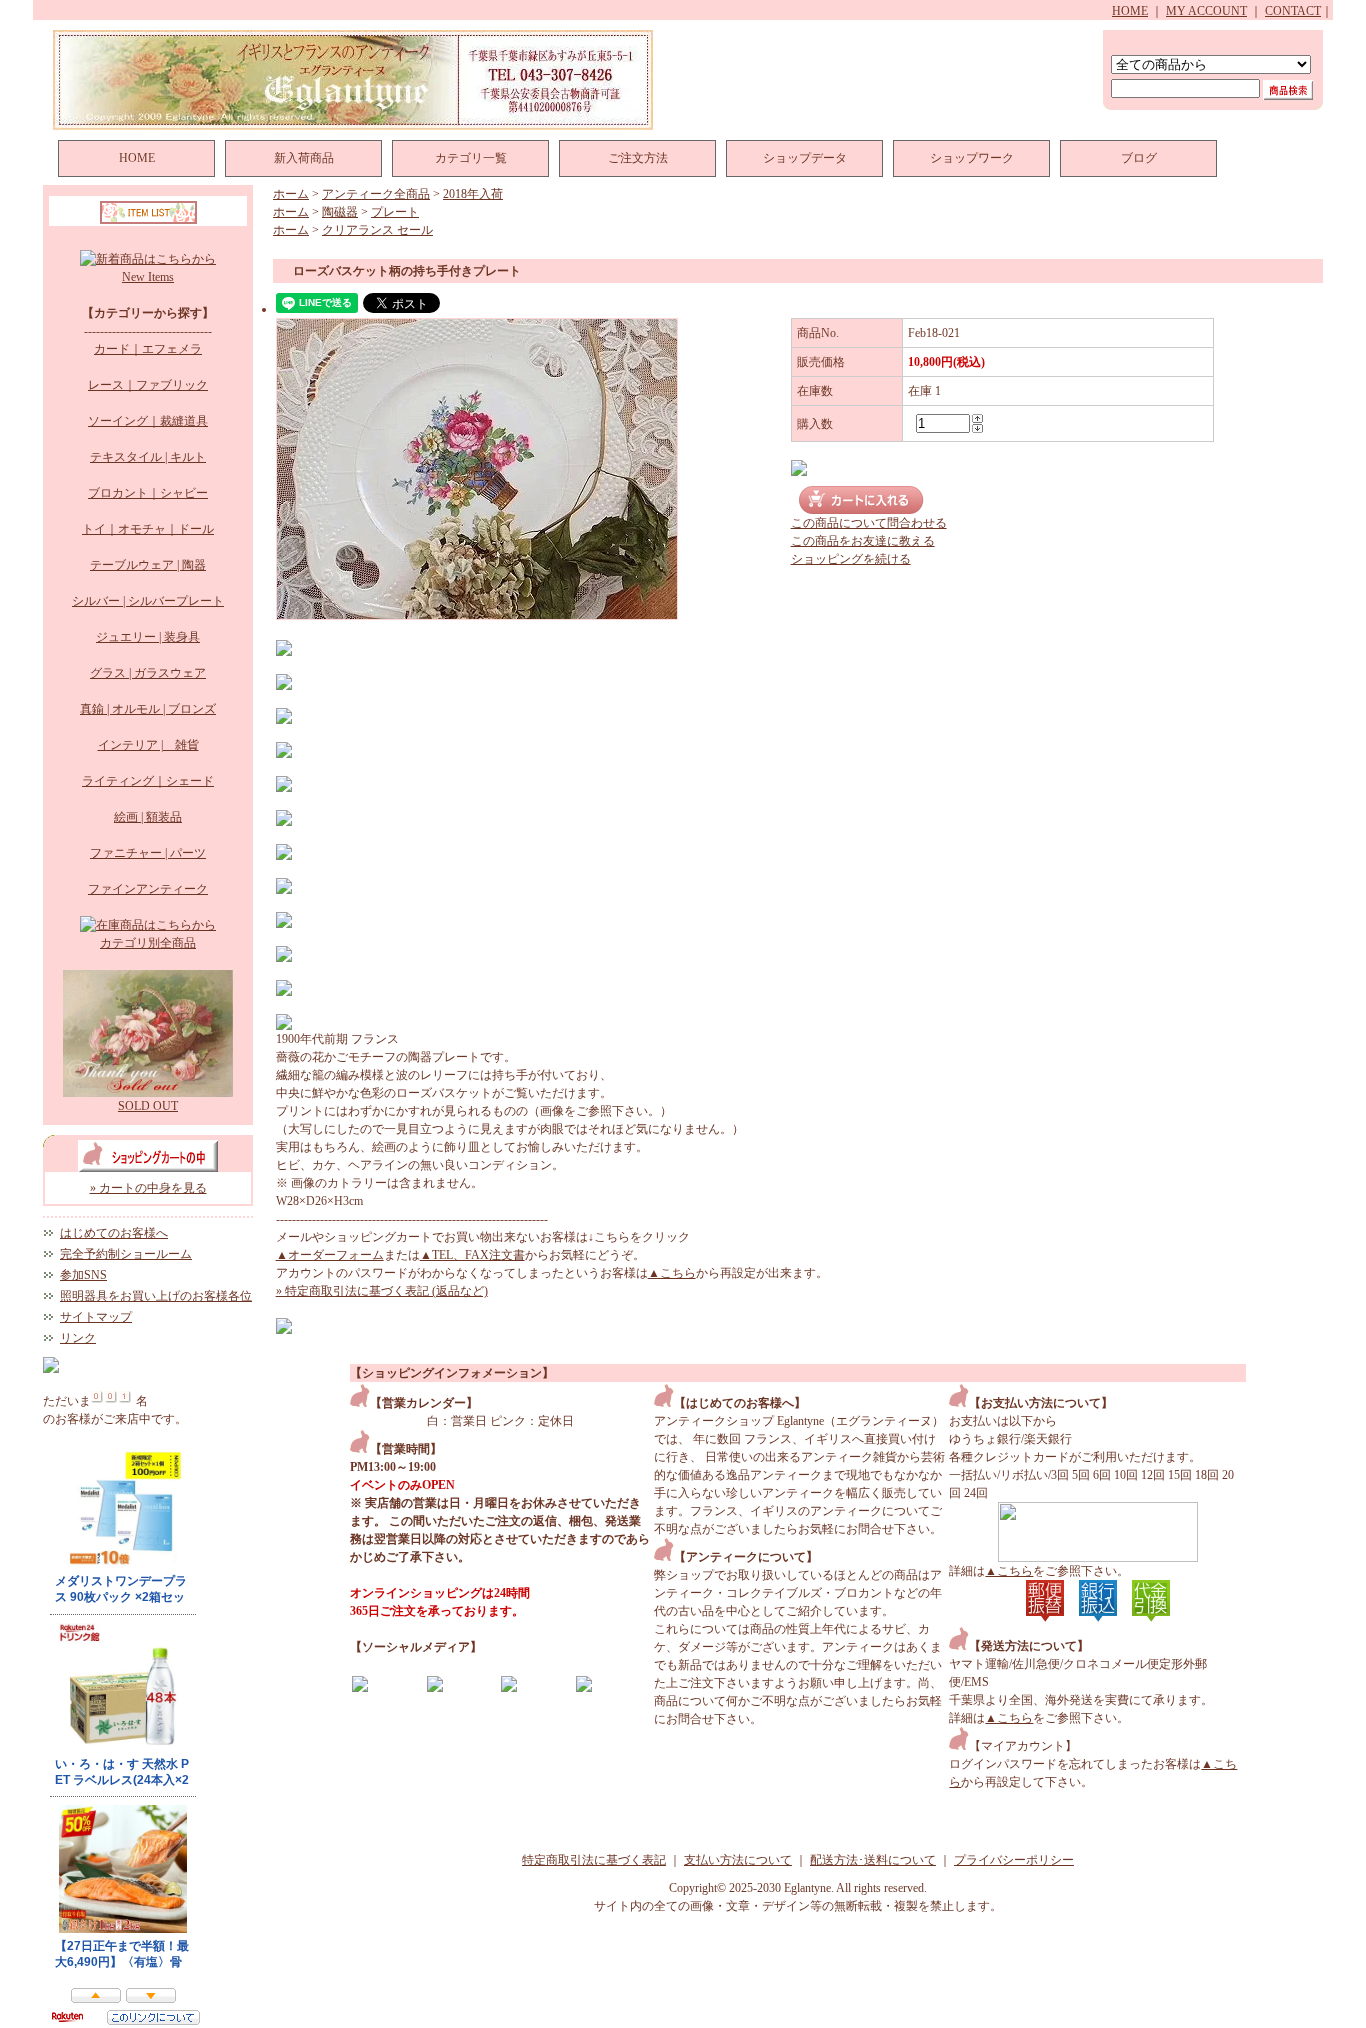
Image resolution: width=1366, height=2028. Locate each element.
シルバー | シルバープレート (148, 601)
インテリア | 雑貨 (148, 745)
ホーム (291, 194)
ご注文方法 (638, 158)
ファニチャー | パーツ (148, 853)
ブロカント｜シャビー (148, 493)
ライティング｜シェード (148, 781)
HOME (1130, 11)
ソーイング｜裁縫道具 (148, 421)
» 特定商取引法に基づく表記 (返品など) (382, 1291)
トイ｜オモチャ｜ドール (148, 529)
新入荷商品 (304, 158)
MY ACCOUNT (1206, 11)
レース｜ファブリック (148, 385)
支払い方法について (738, 1860)
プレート (395, 212)
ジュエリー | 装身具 (148, 637)
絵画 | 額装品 (148, 817)
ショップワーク (972, 158)
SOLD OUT (148, 1106)
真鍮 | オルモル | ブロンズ (148, 709)
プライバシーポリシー (1014, 1860)
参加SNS (83, 1275)
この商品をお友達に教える (863, 541)
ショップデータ (805, 158)
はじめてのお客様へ (114, 1233)
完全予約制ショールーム (126, 1254)
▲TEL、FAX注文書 (472, 1255)
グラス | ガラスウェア (148, 673)
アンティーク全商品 (376, 194)
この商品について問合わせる (869, 523)
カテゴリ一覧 (471, 158)
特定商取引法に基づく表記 (594, 1860)
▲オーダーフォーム (330, 1255)
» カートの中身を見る (148, 1188)
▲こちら (672, 1273)
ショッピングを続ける (851, 559)
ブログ (1139, 158)
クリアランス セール (377, 230)
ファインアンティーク (148, 889)
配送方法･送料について (873, 1860)
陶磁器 (340, 212)
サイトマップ (96, 1317)
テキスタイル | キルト (148, 457)
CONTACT (1293, 11)
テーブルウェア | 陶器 (148, 565)
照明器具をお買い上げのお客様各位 (156, 1296)
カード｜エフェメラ (148, 349)
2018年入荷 (473, 194)
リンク (78, 1338)
